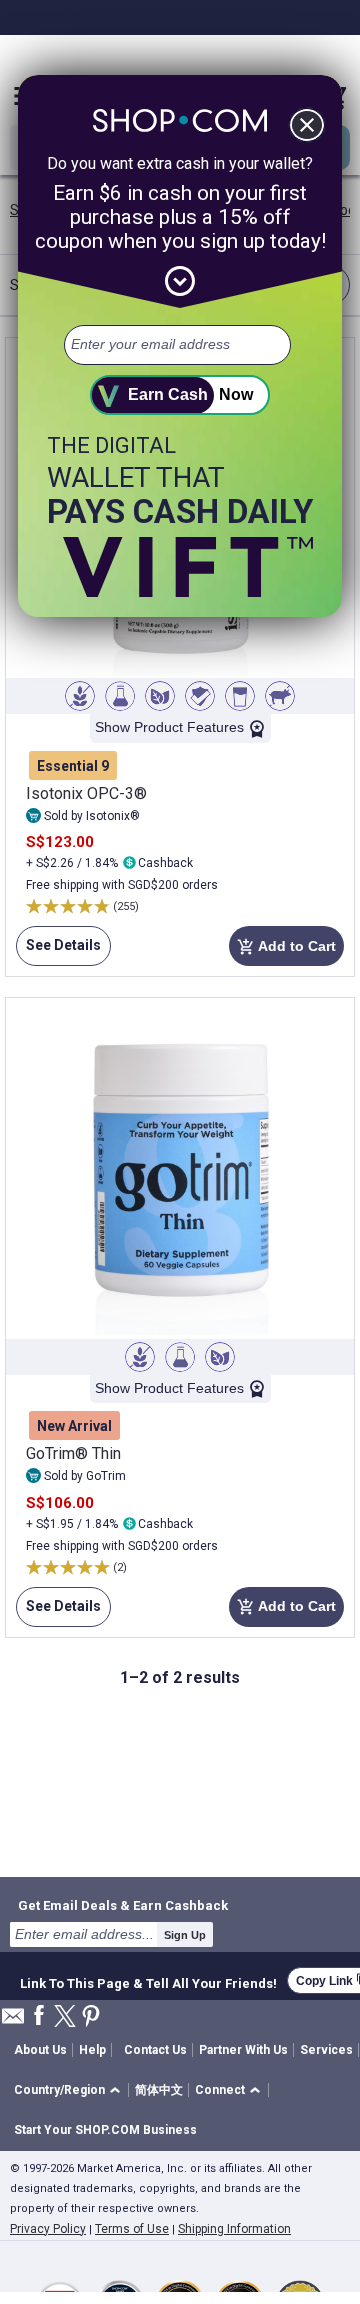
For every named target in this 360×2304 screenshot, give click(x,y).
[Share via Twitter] (65, 2017)
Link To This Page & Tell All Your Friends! (148, 1981)
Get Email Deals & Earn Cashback (123, 1905)
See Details (58, 951)
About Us (40, 2050)
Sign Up (185, 1935)
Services (326, 2050)
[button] (70, 2090)
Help (92, 2050)
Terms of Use (132, 2229)
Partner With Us (243, 2050)
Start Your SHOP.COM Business (105, 2130)
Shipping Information (234, 2229)
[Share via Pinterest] (91, 2017)
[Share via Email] (13, 2021)
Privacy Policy (48, 2229)
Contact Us (155, 2050)
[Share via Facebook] (39, 2016)
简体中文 (159, 2090)
